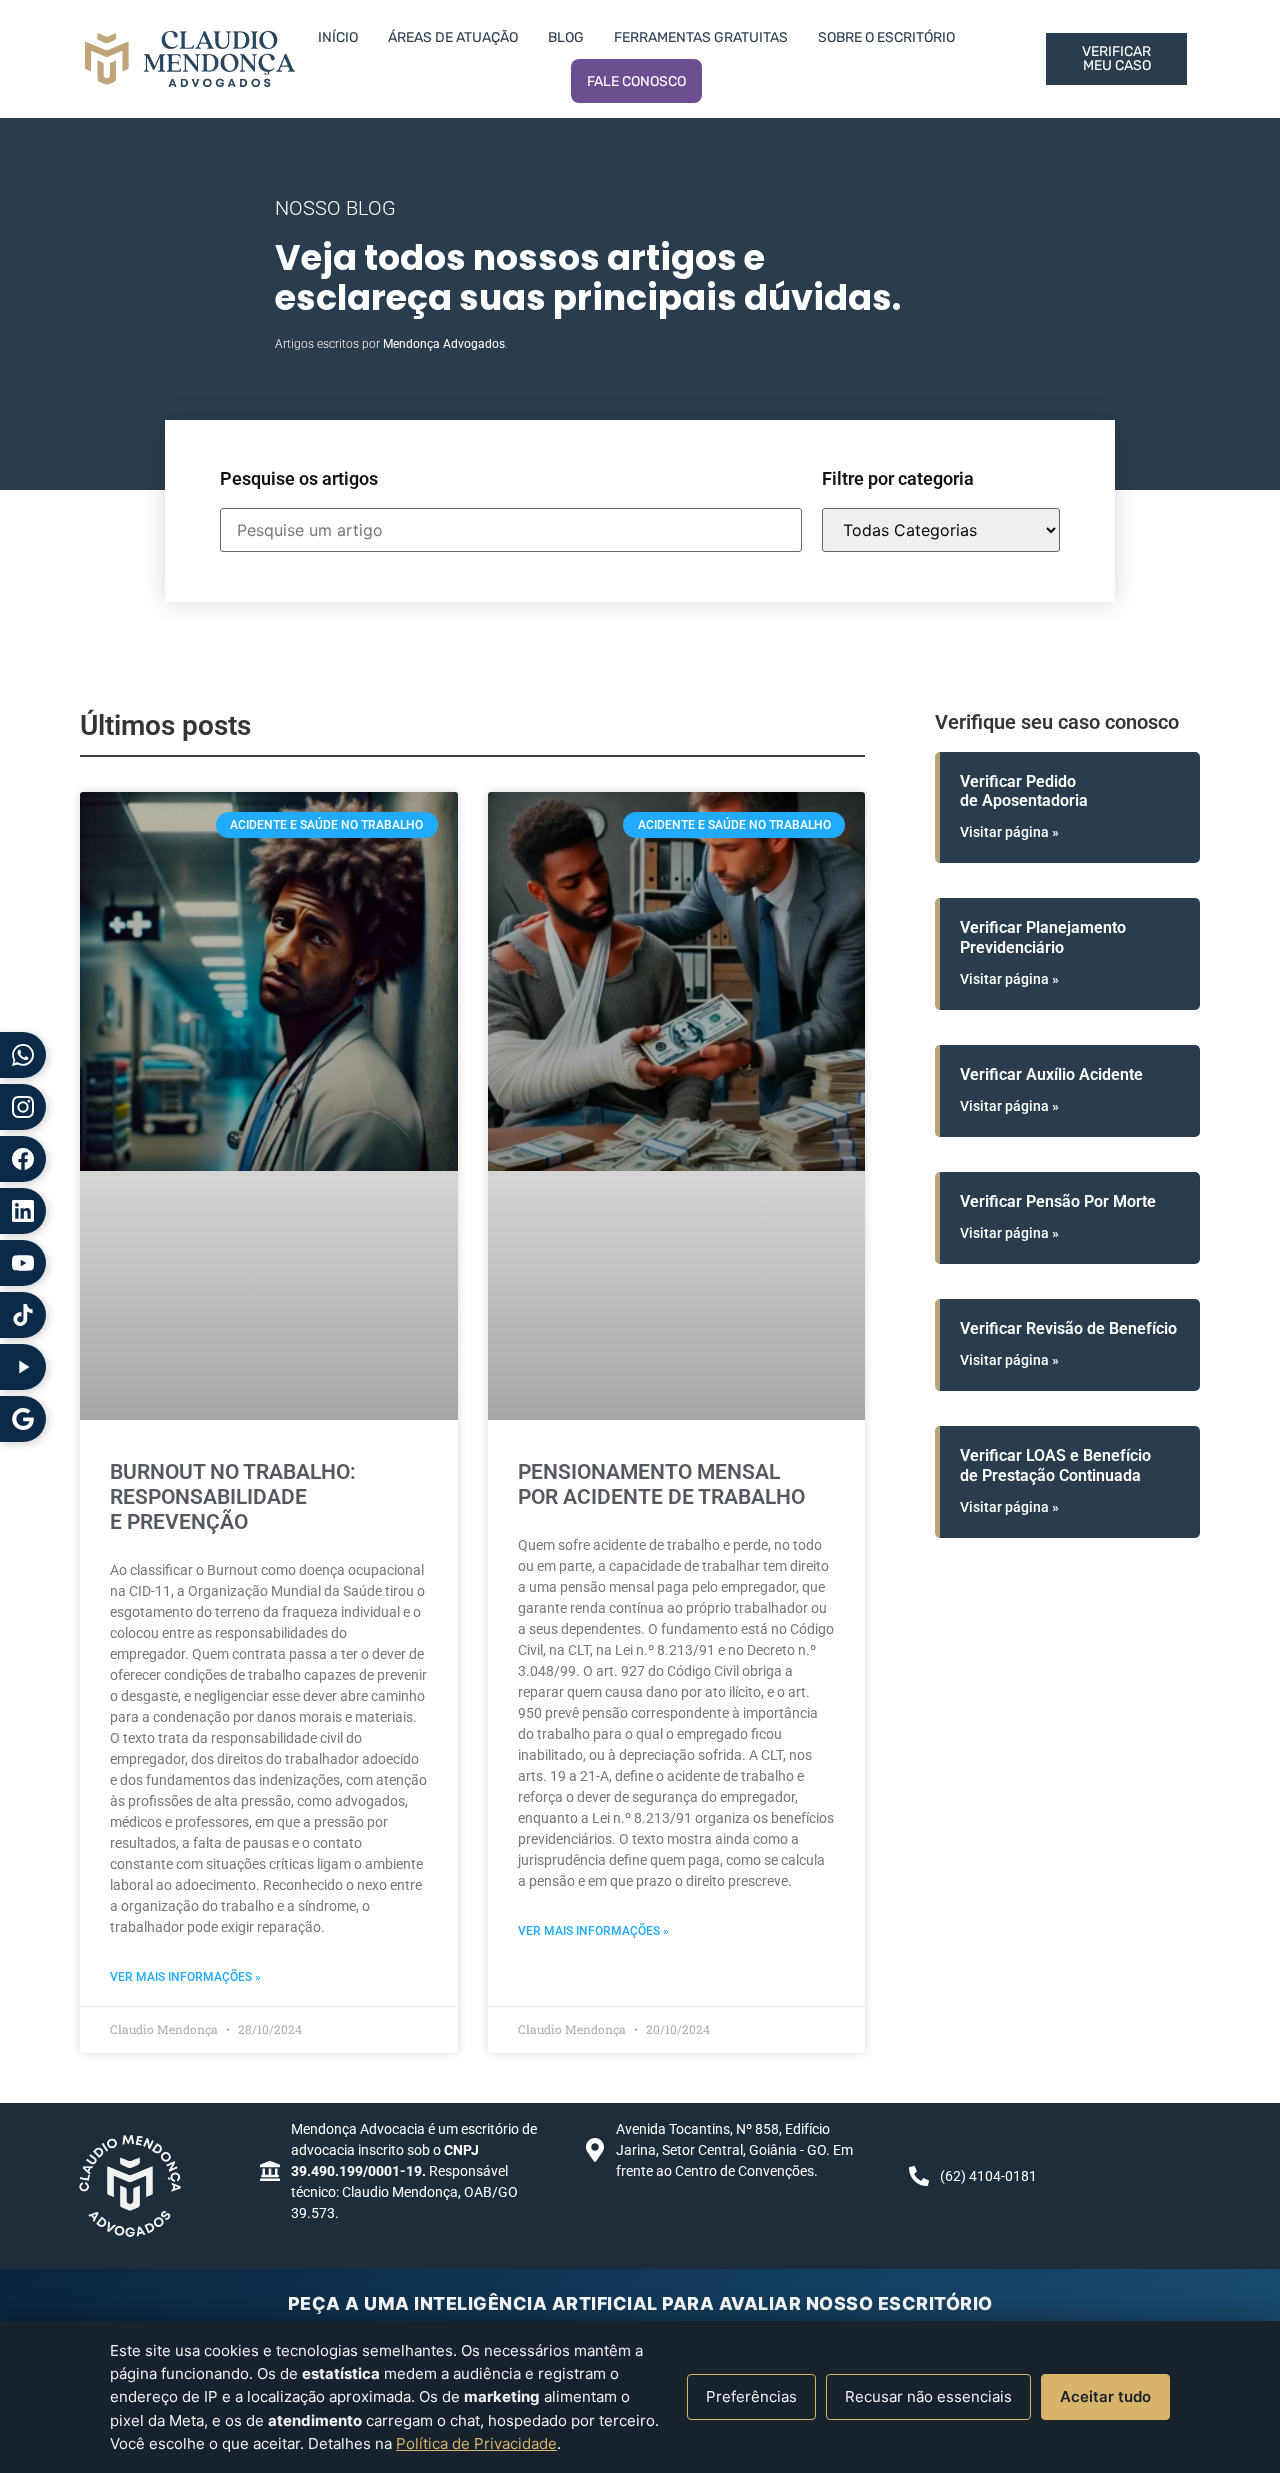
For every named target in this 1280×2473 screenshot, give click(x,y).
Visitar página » (1009, 832)
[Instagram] (23, 1107)
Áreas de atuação (453, 37)
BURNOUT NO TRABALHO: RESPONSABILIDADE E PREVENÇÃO (233, 1497)
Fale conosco (636, 81)
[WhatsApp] (23, 1055)
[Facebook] (23, 1159)
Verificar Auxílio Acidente (1051, 1074)
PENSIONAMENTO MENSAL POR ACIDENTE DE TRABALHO (661, 1484)
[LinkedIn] (23, 1211)
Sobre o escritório (886, 37)
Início (338, 37)
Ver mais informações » (185, 1977)
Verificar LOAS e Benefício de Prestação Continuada (1055, 1465)
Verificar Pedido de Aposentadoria (1024, 791)
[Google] (23, 1419)
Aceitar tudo (1105, 2396)
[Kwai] (23, 1367)
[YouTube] (23, 1263)
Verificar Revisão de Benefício (1068, 1328)
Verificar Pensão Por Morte (1058, 1201)
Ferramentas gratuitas (701, 37)
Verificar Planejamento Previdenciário (1043, 937)
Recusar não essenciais (928, 2396)
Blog (566, 37)
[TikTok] (23, 1315)
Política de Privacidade (476, 2443)
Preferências (751, 2396)
